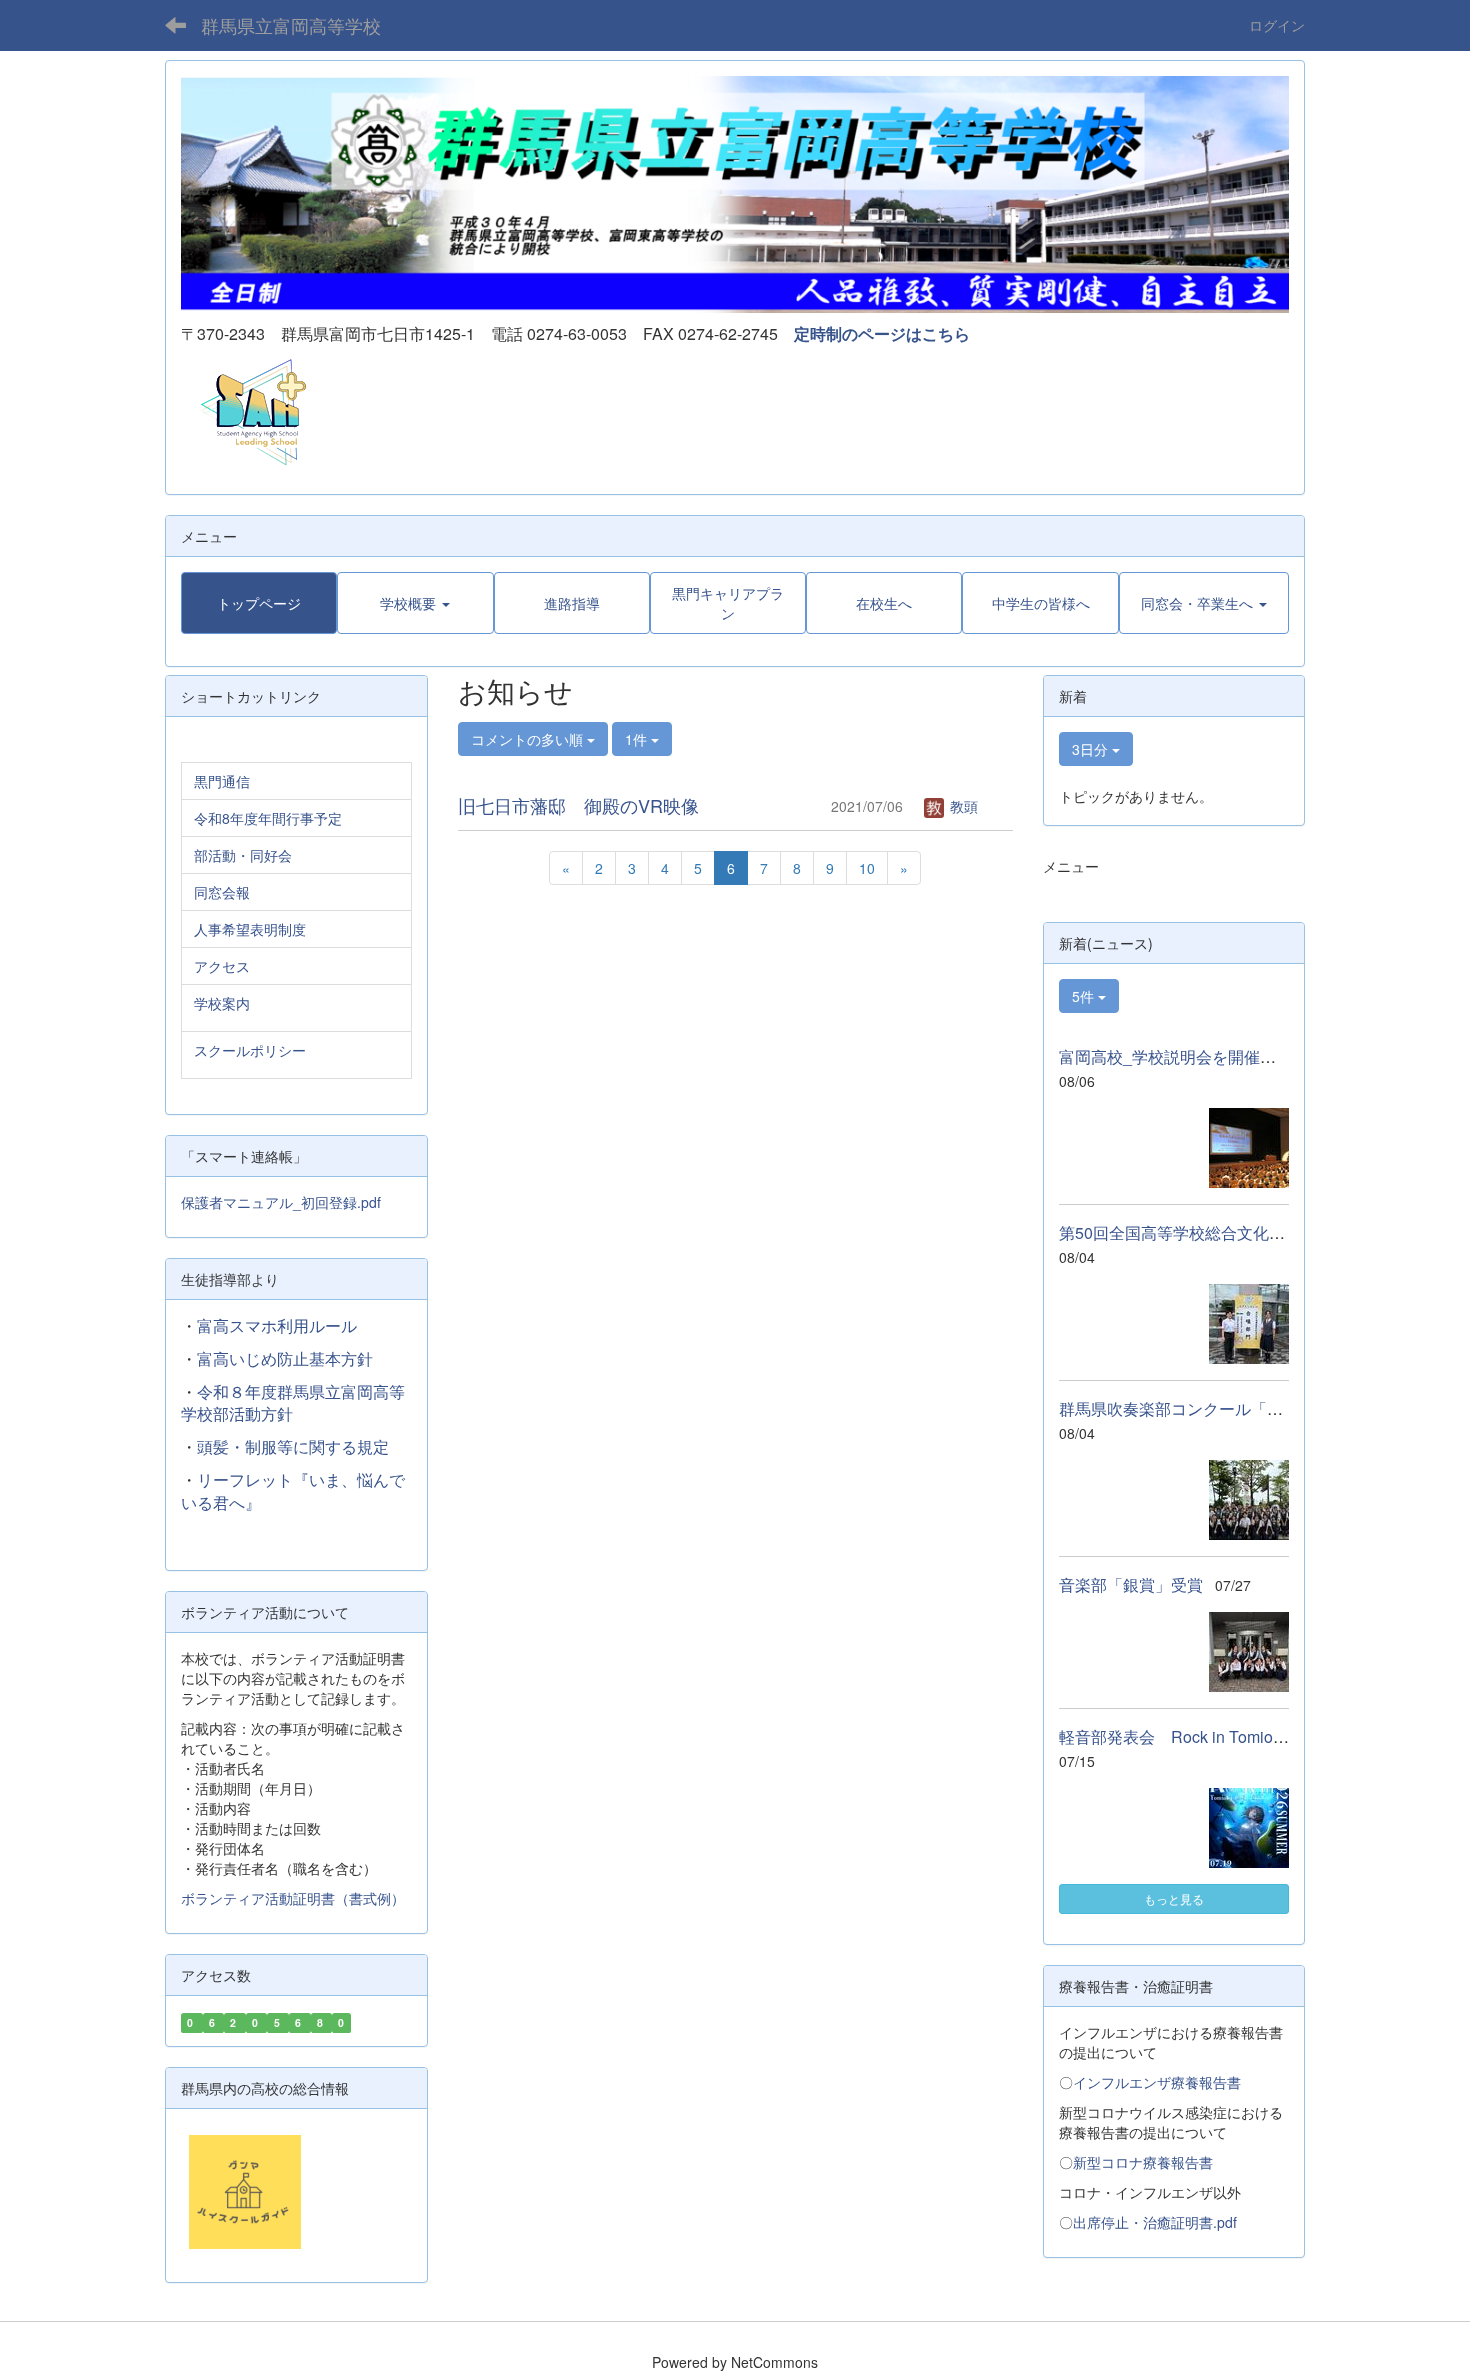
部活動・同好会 (243, 855)
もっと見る (1174, 1898)
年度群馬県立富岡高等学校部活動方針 (293, 1403)
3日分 (1092, 749)
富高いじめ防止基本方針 (285, 1358)
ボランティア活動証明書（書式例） (293, 1898)
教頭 (962, 806)
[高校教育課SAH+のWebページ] (246, 410)
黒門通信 (222, 781)
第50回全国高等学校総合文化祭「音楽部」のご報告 (1244, 1232)
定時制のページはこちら (882, 333)
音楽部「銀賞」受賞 (1131, 1584)
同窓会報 (222, 892)
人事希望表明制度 (250, 929)
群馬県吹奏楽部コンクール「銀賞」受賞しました (1235, 1408)
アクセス (222, 966)
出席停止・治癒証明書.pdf (1155, 2222)
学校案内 (222, 1003)
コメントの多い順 (529, 739)
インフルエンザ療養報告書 (1157, 2082)
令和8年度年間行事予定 (268, 818)
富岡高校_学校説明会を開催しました (1191, 1056)
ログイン (1277, 25)
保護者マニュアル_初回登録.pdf (281, 1202)
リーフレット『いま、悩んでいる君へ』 (293, 1491)
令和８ (221, 1391)
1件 (638, 739)
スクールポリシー (250, 1050)
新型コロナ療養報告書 (1143, 2162)
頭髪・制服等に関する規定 (293, 1446)
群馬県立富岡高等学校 (291, 25)
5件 (1085, 996)
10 (867, 868)
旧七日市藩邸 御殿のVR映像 (578, 805)
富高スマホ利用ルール (277, 1325)
